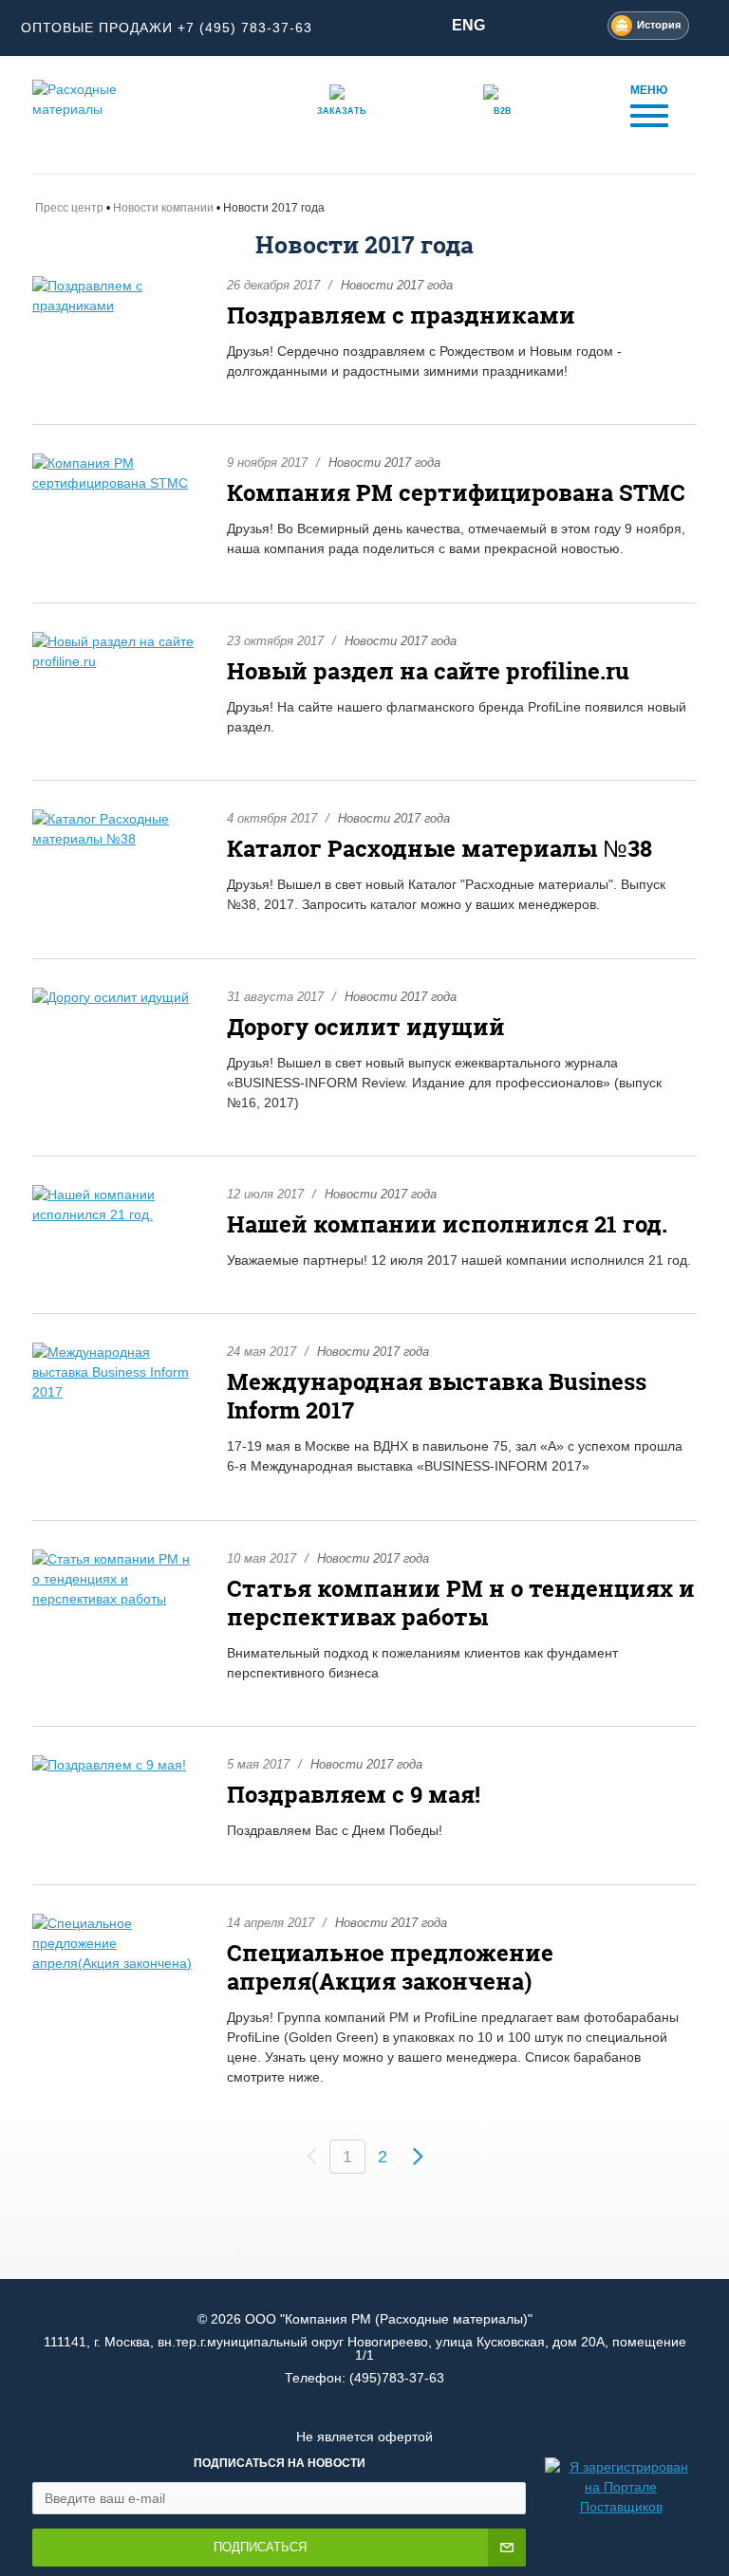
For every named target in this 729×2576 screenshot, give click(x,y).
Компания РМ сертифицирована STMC (456, 493)
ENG (468, 25)
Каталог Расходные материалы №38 (439, 849)
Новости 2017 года (397, 285)
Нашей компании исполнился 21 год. (447, 1224)
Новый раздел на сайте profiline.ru (428, 671)
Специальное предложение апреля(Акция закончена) (390, 1967)
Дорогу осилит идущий (366, 1027)
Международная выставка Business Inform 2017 (437, 1396)
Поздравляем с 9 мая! (354, 1795)
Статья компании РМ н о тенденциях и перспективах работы (461, 1603)
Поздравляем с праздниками (401, 315)
